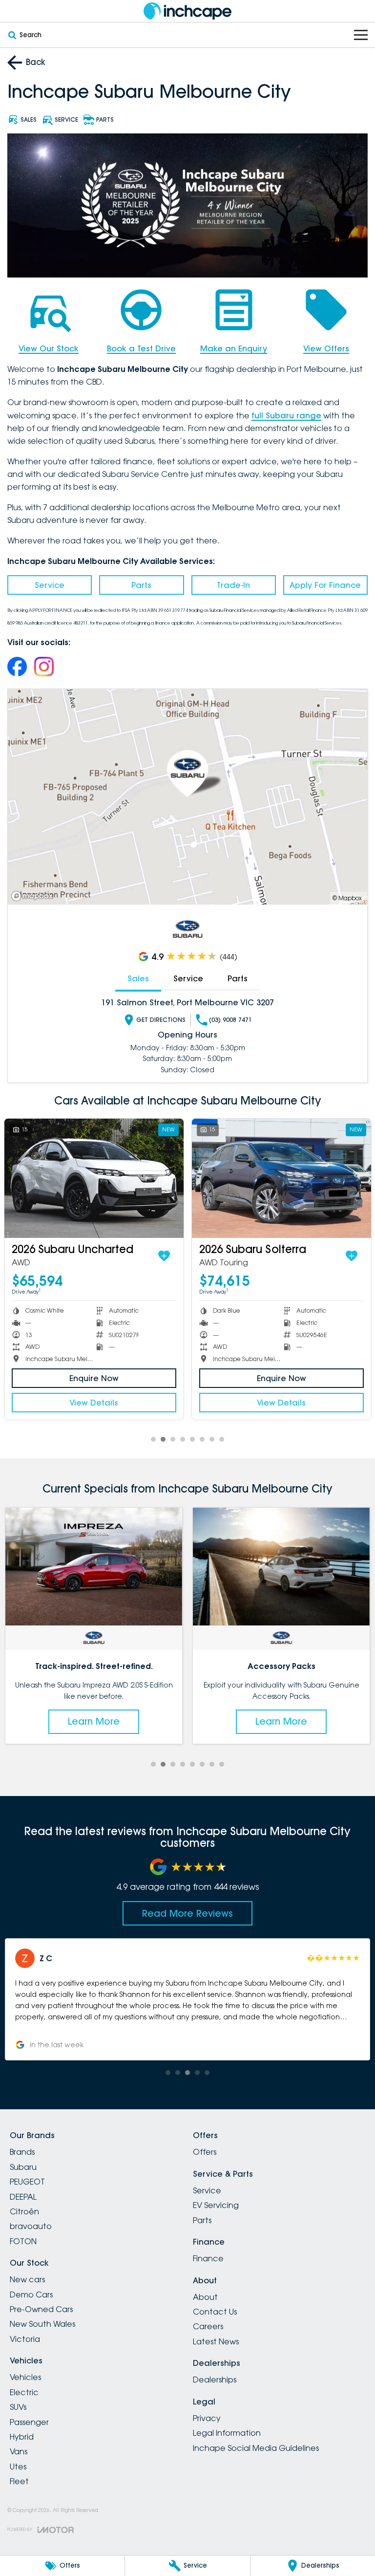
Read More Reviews (187, 1913)
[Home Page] (187, 11)
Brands (22, 2152)
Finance (208, 2258)
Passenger (29, 2422)
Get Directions (161, 1020)
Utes (18, 2467)
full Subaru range (286, 415)
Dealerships (215, 2380)
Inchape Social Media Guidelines (256, 2448)
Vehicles (25, 2377)
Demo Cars (31, 2295)
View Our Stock (49, 348)
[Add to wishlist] (164, 1256)
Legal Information (227, 2433)
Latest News (216, 2341)
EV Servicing (216, 2205)
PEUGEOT (27, 2182)
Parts (141, 585)
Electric (24, 2392)
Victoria (25, 2339)
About (205, 2297)
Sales (138, 978)
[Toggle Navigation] (361, 35)
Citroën (24, 2211)
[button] (187, 1999)
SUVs (18, 2407)
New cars (27, 2279)
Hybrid (22, 2437)
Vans (19, 2451)
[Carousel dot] (153, 1439)
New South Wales (42, 2324)
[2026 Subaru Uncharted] (94, 1179)
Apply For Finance (325, 585)
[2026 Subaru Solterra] (281, 1179)
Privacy (207, 2418)
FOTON (23, 2241)
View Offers (326, 348)
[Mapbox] (34, 896)
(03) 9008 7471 (230, 1020)
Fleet (19, 2481)
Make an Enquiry (234, 348)
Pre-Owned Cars (41, 2309)
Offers (205, 2152)
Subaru (23, 2167)
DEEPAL (23, 2197)
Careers (208, 2326)
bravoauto (31, 2226)
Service (50, 585)
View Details (94, 1403)
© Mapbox (347, 898)
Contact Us (215, 2312)
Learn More (94, 1721)
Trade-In (233, 585)
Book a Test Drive (141, 348)
